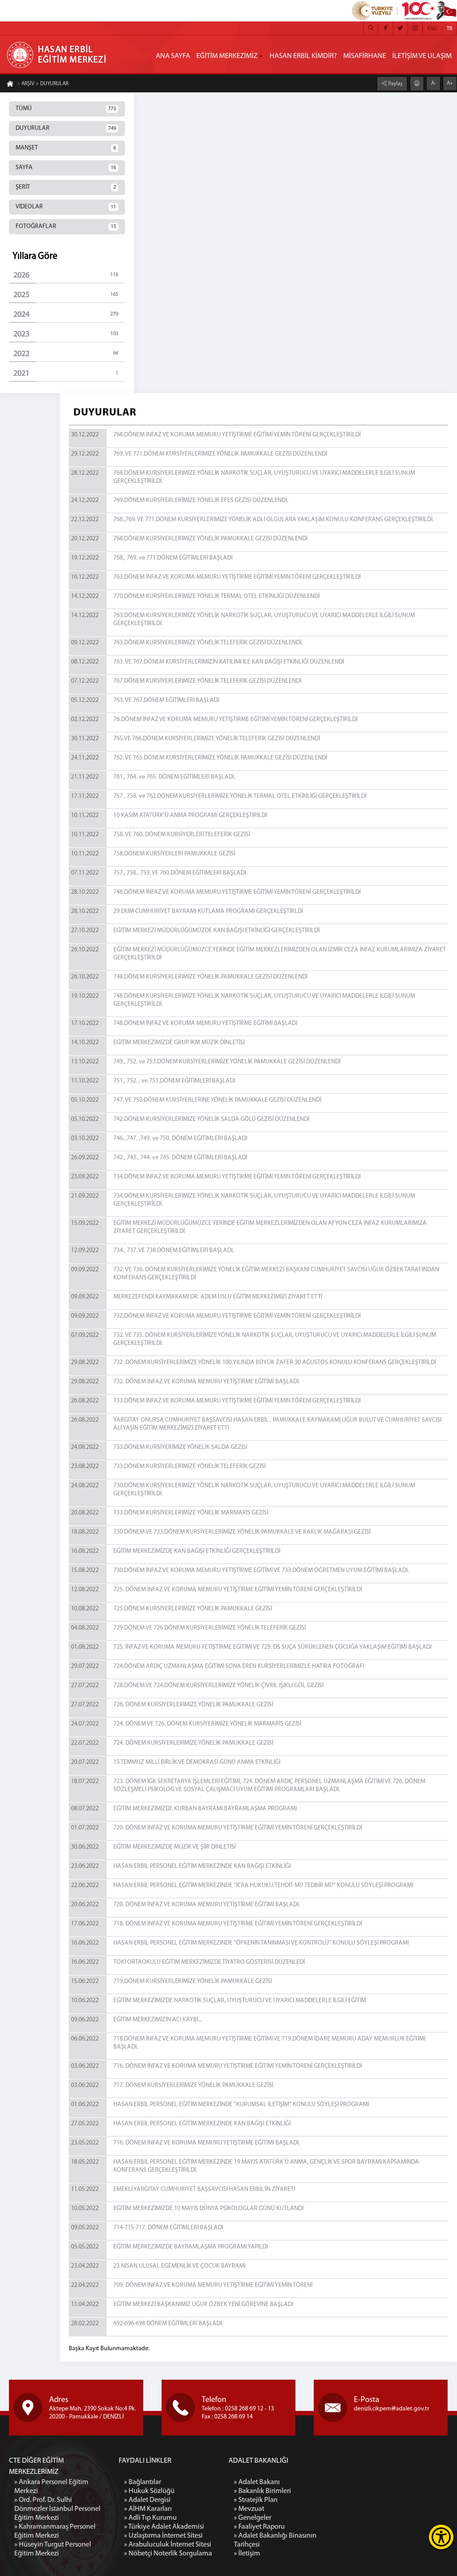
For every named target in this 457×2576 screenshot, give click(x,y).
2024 (66, 315)
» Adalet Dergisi (147, 2500)
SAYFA (66, 168)
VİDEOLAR (66, 207)
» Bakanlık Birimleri (262, 2491)
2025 (66, 295)
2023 (66, 335)
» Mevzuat (249, 2509)
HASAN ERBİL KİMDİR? (303, 56)
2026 (66, 276)
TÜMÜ (66, 109)
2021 (66, 374)
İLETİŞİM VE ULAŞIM (422, 56)
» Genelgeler (253, 2518)
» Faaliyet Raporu (259, 2527)
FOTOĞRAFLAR (66, 226)
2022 (66, 354)
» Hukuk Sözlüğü (149, 2491)
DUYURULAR (66, 128)
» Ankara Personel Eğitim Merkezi (51, 2487)
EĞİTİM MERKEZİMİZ (227, 56)
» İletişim (247, 2554)
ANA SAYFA (173, 56)
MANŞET (66, 148)
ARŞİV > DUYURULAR (45, 84)
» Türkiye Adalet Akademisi (164, 2527)
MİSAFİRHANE (365, 56)
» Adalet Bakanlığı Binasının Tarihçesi (275, 2540)
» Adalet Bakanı (257, 2482)
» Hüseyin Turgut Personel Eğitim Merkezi (53, 2549)
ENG (432, 29)
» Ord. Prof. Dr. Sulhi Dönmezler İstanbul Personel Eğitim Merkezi (57, 2509)
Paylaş (395, 84)
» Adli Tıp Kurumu (150, 2518)
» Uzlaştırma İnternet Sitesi (163, 2536)
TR (449, 29)
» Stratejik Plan (256, 2500)
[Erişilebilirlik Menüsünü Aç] (441, 2537)
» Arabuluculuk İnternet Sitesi (168, 2545)
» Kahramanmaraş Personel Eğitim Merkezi (55, 2531)
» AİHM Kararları (148, 2509)
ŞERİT (66, 187)
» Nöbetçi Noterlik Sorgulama (168, 2554)
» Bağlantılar (143, 2482)
